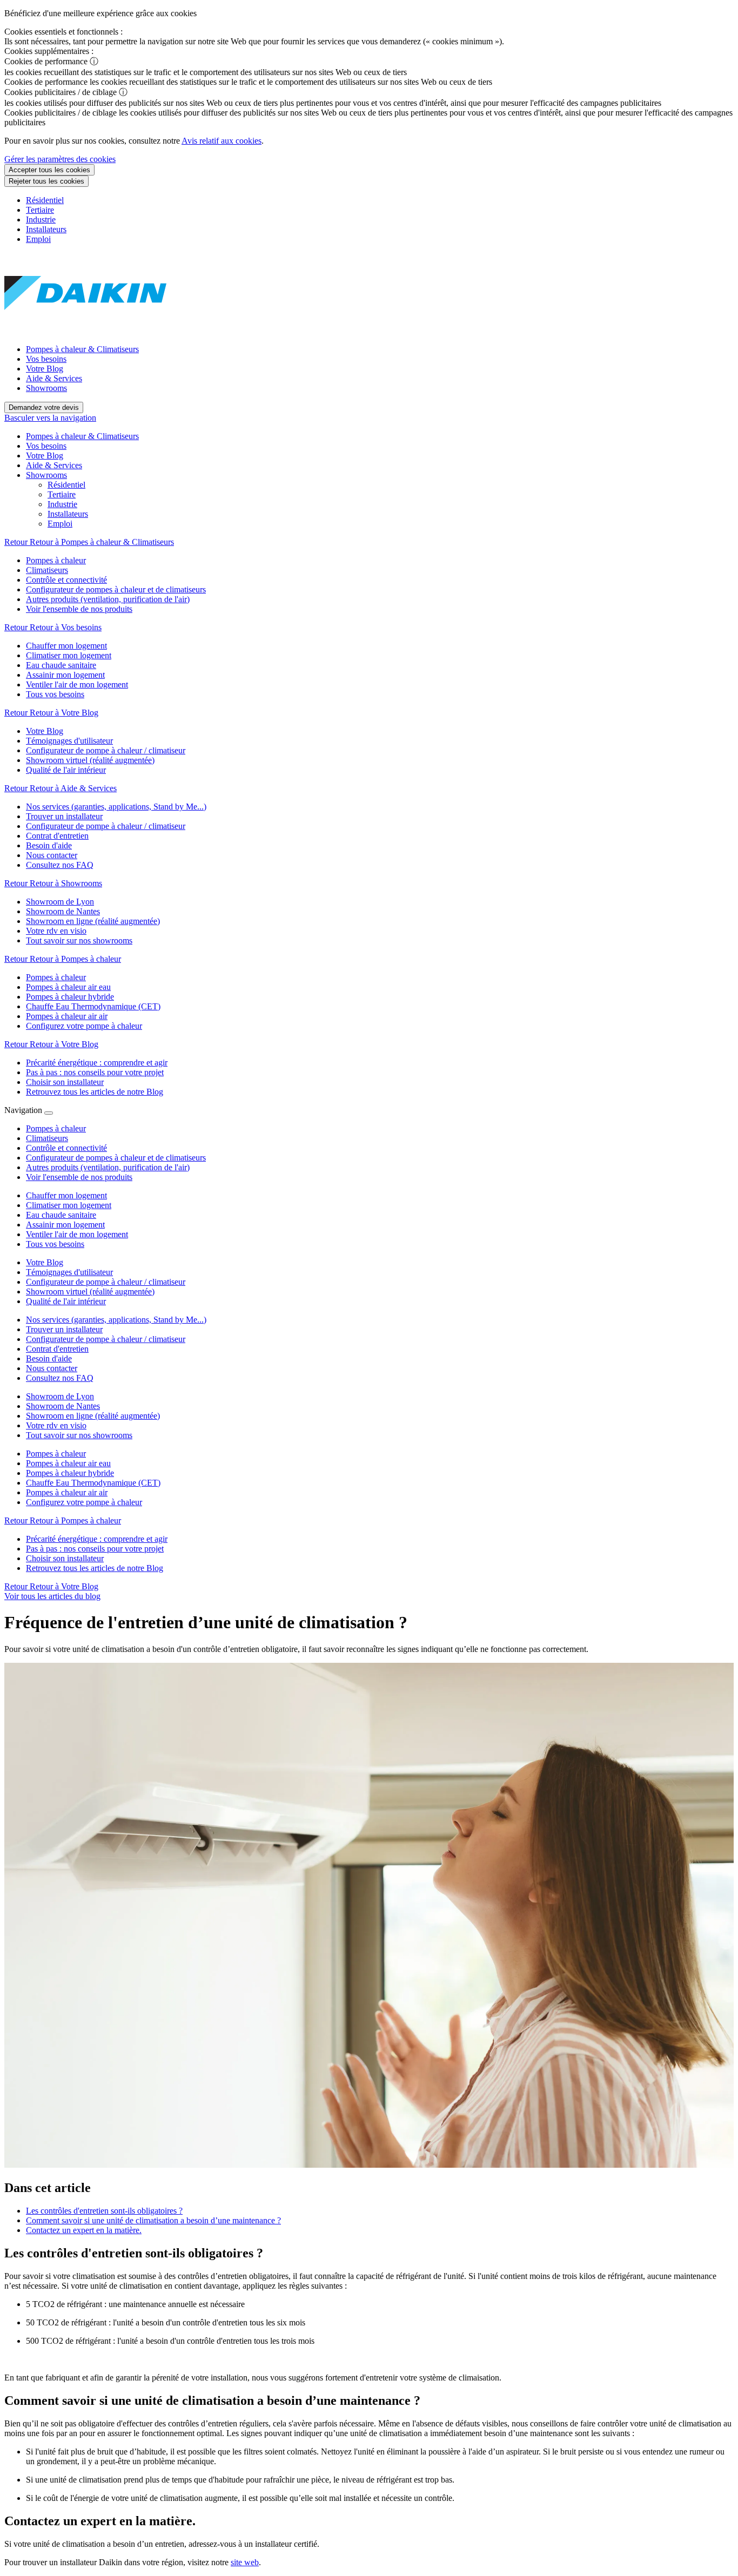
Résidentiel (45, 200)
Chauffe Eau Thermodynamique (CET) (93, 1483)
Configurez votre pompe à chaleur (84, 1502)
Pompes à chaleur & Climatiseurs (82, 349)
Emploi (38, 239)
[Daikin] (85, 331)
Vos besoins (46, 359)
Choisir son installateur (65, 1558)
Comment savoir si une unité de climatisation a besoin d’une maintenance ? (153, 2220)
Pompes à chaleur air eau (68, 1463)
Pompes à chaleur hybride (70, 1473)
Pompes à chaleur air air (67, 1492)
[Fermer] (49, 1113)
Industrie (41, 220)
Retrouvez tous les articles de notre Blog (95, 1568)
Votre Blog (45, 369)
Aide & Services (54, 378)
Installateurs (46, 229)
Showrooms (46, 388)
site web (245, 2562)
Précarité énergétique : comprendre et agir (97, 1539)
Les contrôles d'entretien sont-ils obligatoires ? (104, 2211)
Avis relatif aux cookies (222, 141)
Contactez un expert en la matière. (84, 2230)
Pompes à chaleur (56, 1454)
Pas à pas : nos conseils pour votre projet (95, 1549)
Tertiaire (40, 210)
